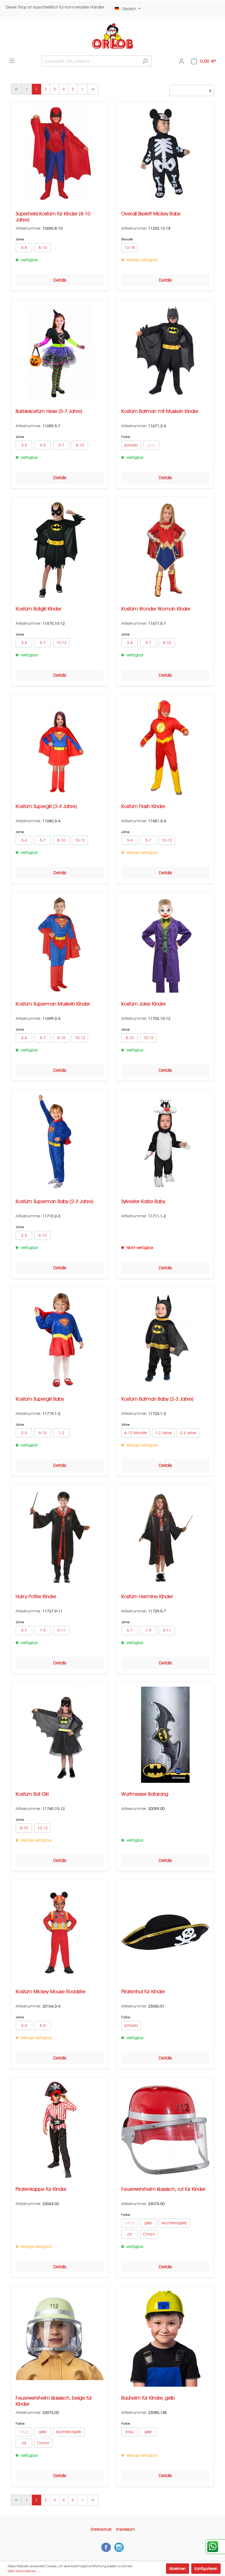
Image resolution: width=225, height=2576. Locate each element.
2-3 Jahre (188, 1433)
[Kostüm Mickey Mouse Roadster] (60, 1932)
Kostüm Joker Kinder (144, 1004)
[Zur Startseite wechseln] (113, 36)
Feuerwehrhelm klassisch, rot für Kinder (163, 2189)
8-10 (43, 248)
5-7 (61, 445)
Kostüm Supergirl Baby (40, 1399)
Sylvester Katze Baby (143, 1201)
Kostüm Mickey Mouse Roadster (51, 1991)
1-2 (61, 1433)
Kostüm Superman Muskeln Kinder (53, 1004)
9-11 (61, 1630)
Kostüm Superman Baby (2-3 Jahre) (54, 1201)
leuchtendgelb (174, 2223)
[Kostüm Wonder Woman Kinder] (165, 549)
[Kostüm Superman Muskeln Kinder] (60, 945)
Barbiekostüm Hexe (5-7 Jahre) (49, 411)
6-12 (43, 1235)
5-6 (43, 2025)
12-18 (130, 248)
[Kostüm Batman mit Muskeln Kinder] (165, 352)
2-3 (24, 1235)
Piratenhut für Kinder (143, 1991)
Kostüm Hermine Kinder (147, 1596)
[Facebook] (106, 2547)
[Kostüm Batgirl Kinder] (60, 549)
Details (60, 280)
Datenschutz (101, 2529)
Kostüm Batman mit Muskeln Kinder (160, 411)
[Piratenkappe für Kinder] (60, 2130)
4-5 (43, 445)
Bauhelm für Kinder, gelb (148, 2398)
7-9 (43, 1630)
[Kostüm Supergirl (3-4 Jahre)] (60, 747)
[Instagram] (119, 2547)
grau (151, 445)
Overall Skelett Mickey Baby (151, 214)
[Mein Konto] (181, 61)
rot (130, 2234)
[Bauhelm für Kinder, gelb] (165, 2339)
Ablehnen (178, 2569)
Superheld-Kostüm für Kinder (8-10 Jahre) (53, 217)
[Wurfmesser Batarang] (165, 1735)
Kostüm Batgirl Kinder (39, 609)
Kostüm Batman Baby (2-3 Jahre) (157, 1399)
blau (130, 2432)
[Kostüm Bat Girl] (60, 1735)
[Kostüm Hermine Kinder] (165, 1537)
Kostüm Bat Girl (32, 1794)
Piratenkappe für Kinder (41, 2189)
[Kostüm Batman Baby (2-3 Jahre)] (165, 1340)
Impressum (125, 2529)
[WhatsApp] (215, 2547)
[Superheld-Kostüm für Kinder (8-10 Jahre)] (60, 154)
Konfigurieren (206, 2569)
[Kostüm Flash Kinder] (165, 747)
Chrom (149, 2234)
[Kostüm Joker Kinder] (165, 945)
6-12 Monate (136, 1433)
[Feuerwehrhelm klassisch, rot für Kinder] (165, 2130)
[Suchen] (145, 61)
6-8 (24, 248)
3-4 (24, 445)
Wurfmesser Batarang (145, 1794)
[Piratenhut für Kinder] (165, 1932)
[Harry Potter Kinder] (60, 1537)
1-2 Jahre (163, 1433)
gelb (148, 2223)
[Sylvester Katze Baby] (165, 1142)
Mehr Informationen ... (24, 2571)
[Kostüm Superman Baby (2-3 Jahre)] (60, 1142)
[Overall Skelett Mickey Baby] (165, 154)
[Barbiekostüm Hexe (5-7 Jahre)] (60, 352)
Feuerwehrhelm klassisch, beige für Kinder (54, 2401)
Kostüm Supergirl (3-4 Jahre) (46, 806)
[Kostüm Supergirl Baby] (60, 1340)
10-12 (61, 643)
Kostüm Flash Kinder (143, 806)
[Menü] (12, 61)
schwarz (131, 445)
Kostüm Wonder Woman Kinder (156, 609)
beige (130, 2223)
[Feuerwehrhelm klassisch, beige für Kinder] (60, 2339)
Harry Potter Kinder (36, 1596)
